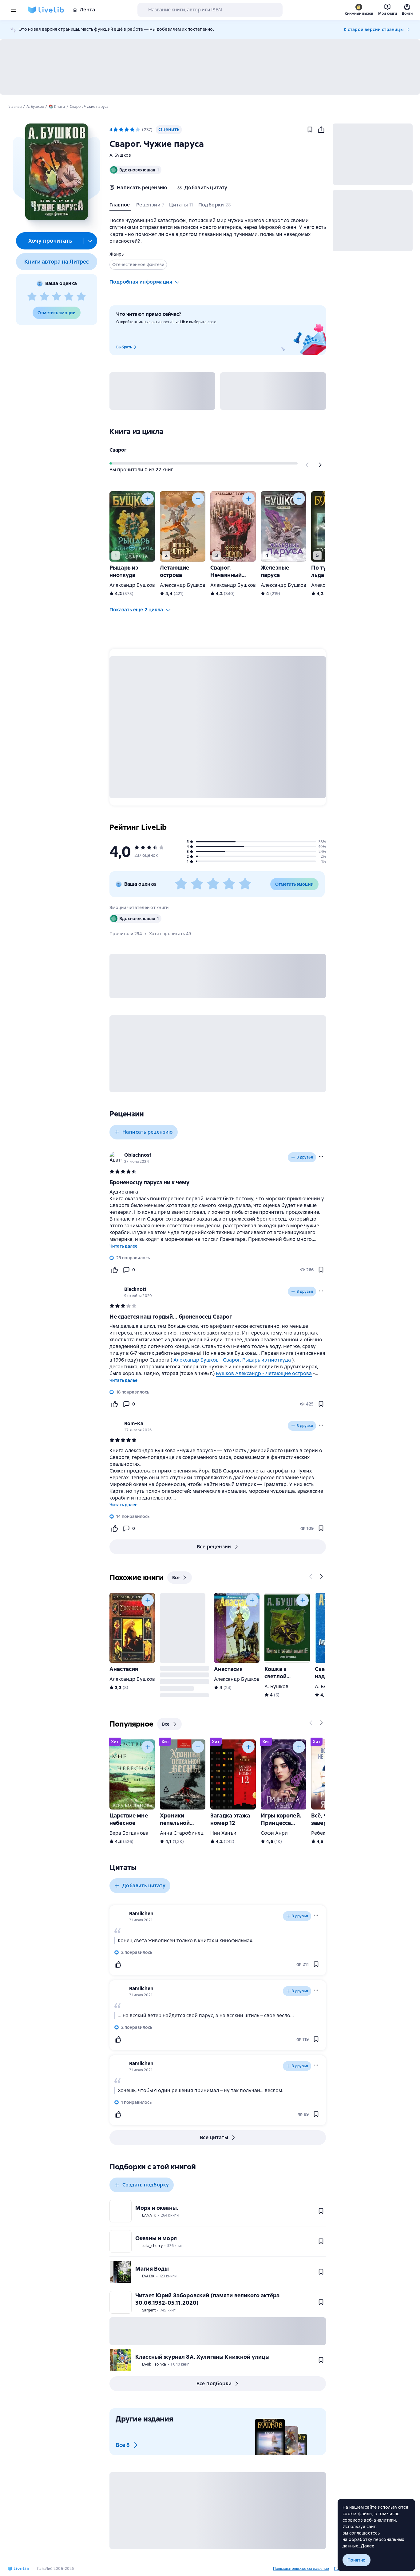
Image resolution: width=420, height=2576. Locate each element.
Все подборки (214, 2384)
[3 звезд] (57, 297)
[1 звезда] (32, 297)
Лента (87, 10)
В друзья (305, 1157)
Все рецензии (214, 1547)
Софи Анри (274, 1833)
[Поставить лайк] (114, 1270)
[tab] (120, 206)
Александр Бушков (132, 585)
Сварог (118, 450)
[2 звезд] (44, 297)
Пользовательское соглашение (301, 2569)
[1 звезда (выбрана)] (116, 130)
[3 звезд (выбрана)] (127, 130)
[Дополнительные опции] (90, 241)
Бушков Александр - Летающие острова (264, 1373)
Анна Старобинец (182, 1833)
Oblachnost (138, 1155)
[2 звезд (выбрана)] (121, 130)
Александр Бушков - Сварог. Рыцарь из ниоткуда (232, 1360)
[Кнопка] (307, 465)
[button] (56, 172)
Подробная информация (141, 282)
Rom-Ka (134, 1423)
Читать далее (123, 1246)
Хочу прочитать (50, 241)
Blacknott (135, 1289)
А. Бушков (120, 155)
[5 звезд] (81, 297)
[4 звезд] (69, 297)
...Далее (366, 2546)
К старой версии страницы (374, 29)
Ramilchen (141, 1913)
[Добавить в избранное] (310, 130)
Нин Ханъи (223, 1833)
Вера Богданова (129, 1833)
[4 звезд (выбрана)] (132, 130)
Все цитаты (214, 2137)
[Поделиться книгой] (321, 130)
